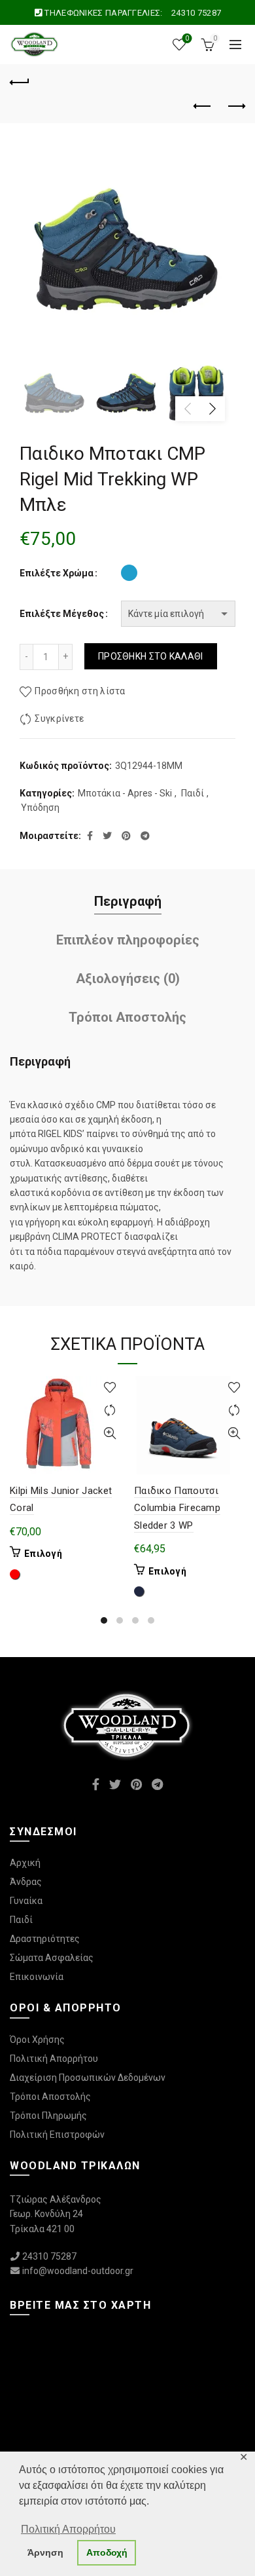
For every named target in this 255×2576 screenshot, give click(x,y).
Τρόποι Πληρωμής (48, 2116)
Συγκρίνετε (59, 719)
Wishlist (187, 38)
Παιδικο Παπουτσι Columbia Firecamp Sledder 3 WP (177, 1508)
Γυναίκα (26, 1901)
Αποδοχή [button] (107, 2552)
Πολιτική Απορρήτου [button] (68, 2529)
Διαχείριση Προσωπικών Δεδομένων (88, 2078)
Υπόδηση (40, 808)
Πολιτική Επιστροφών (57, 2135)
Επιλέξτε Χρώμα (57, 573)
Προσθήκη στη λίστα (80, 691)
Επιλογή (43, 1554)
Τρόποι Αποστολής (127, 1017)
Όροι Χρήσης (37, 2040)
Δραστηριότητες (45, 1939)
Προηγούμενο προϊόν (203, 107)
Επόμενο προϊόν (235, 107)
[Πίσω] (20, 81)
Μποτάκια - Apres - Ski (125, 793)
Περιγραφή (128, 901)
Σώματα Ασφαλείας (52, 1958)
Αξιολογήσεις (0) (128, 979)
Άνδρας (26, 1882)
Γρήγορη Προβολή (110, 1433)
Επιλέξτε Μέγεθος (62, 614)
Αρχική (25, 1863)
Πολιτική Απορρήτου (54, 2059)
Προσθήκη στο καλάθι (151, 656)
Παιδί (193, 793)
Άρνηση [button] (45, 2552)
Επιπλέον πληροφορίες (128, 940)
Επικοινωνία (37, 1977)
